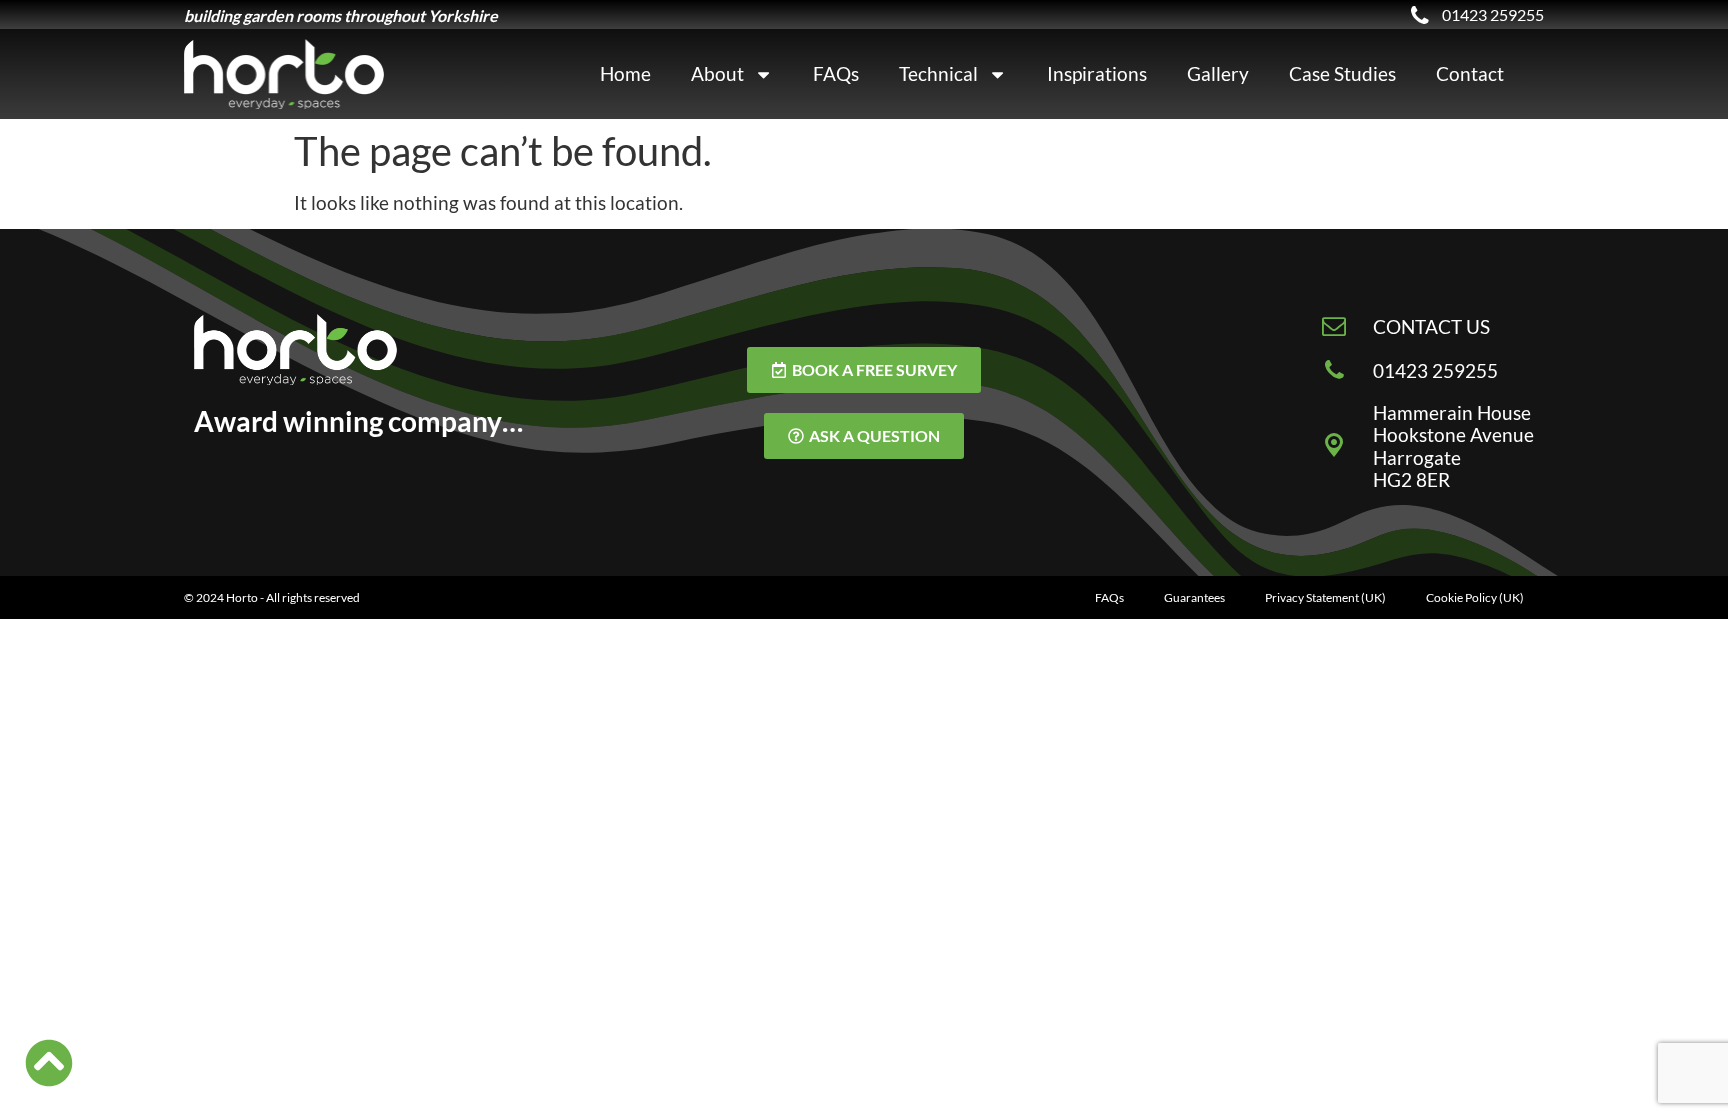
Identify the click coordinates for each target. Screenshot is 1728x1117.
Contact (1470, 73)
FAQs (836, 73)
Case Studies (1342, 73)
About (717, 73)
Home (625, 73)
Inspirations (1097, 73)
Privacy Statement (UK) (1325, 597)
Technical (938, 73)
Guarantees (1194, 597)
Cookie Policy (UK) (1475, 597)
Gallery (1218, 73)
